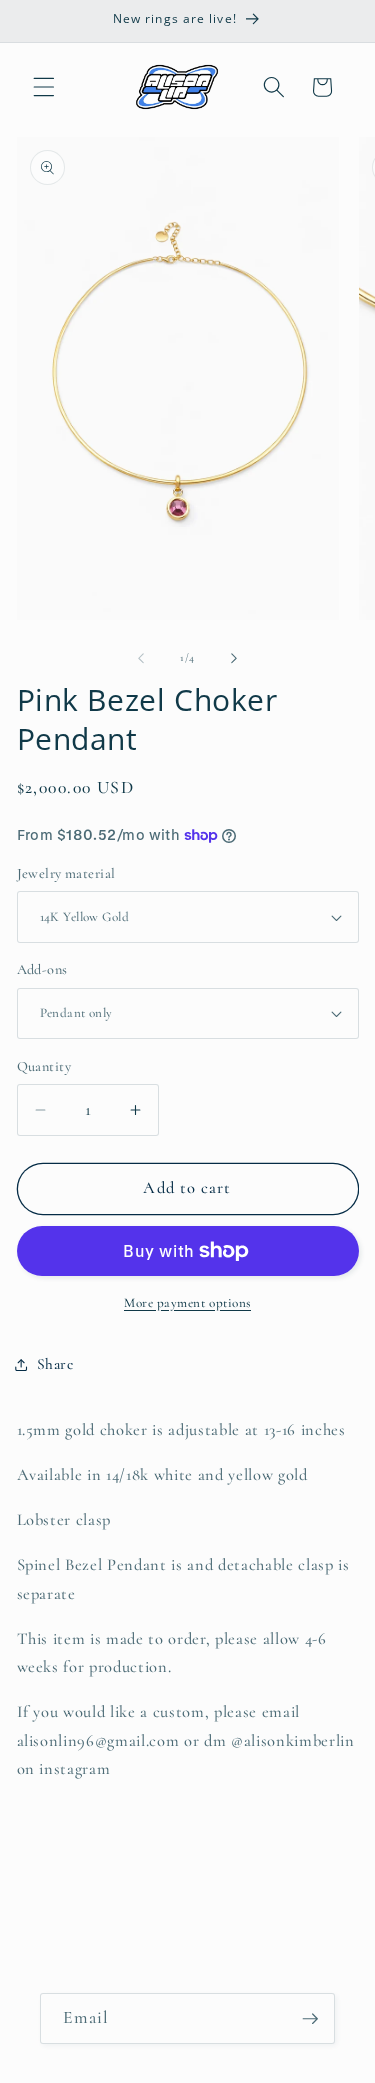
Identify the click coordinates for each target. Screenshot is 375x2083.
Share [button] (55, 1364)
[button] (44, 87)
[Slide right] (234, 658)
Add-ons (42, 969)
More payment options (187, 1303)
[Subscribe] (310, 2019)
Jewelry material (66, 873)
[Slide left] (141, 658)
